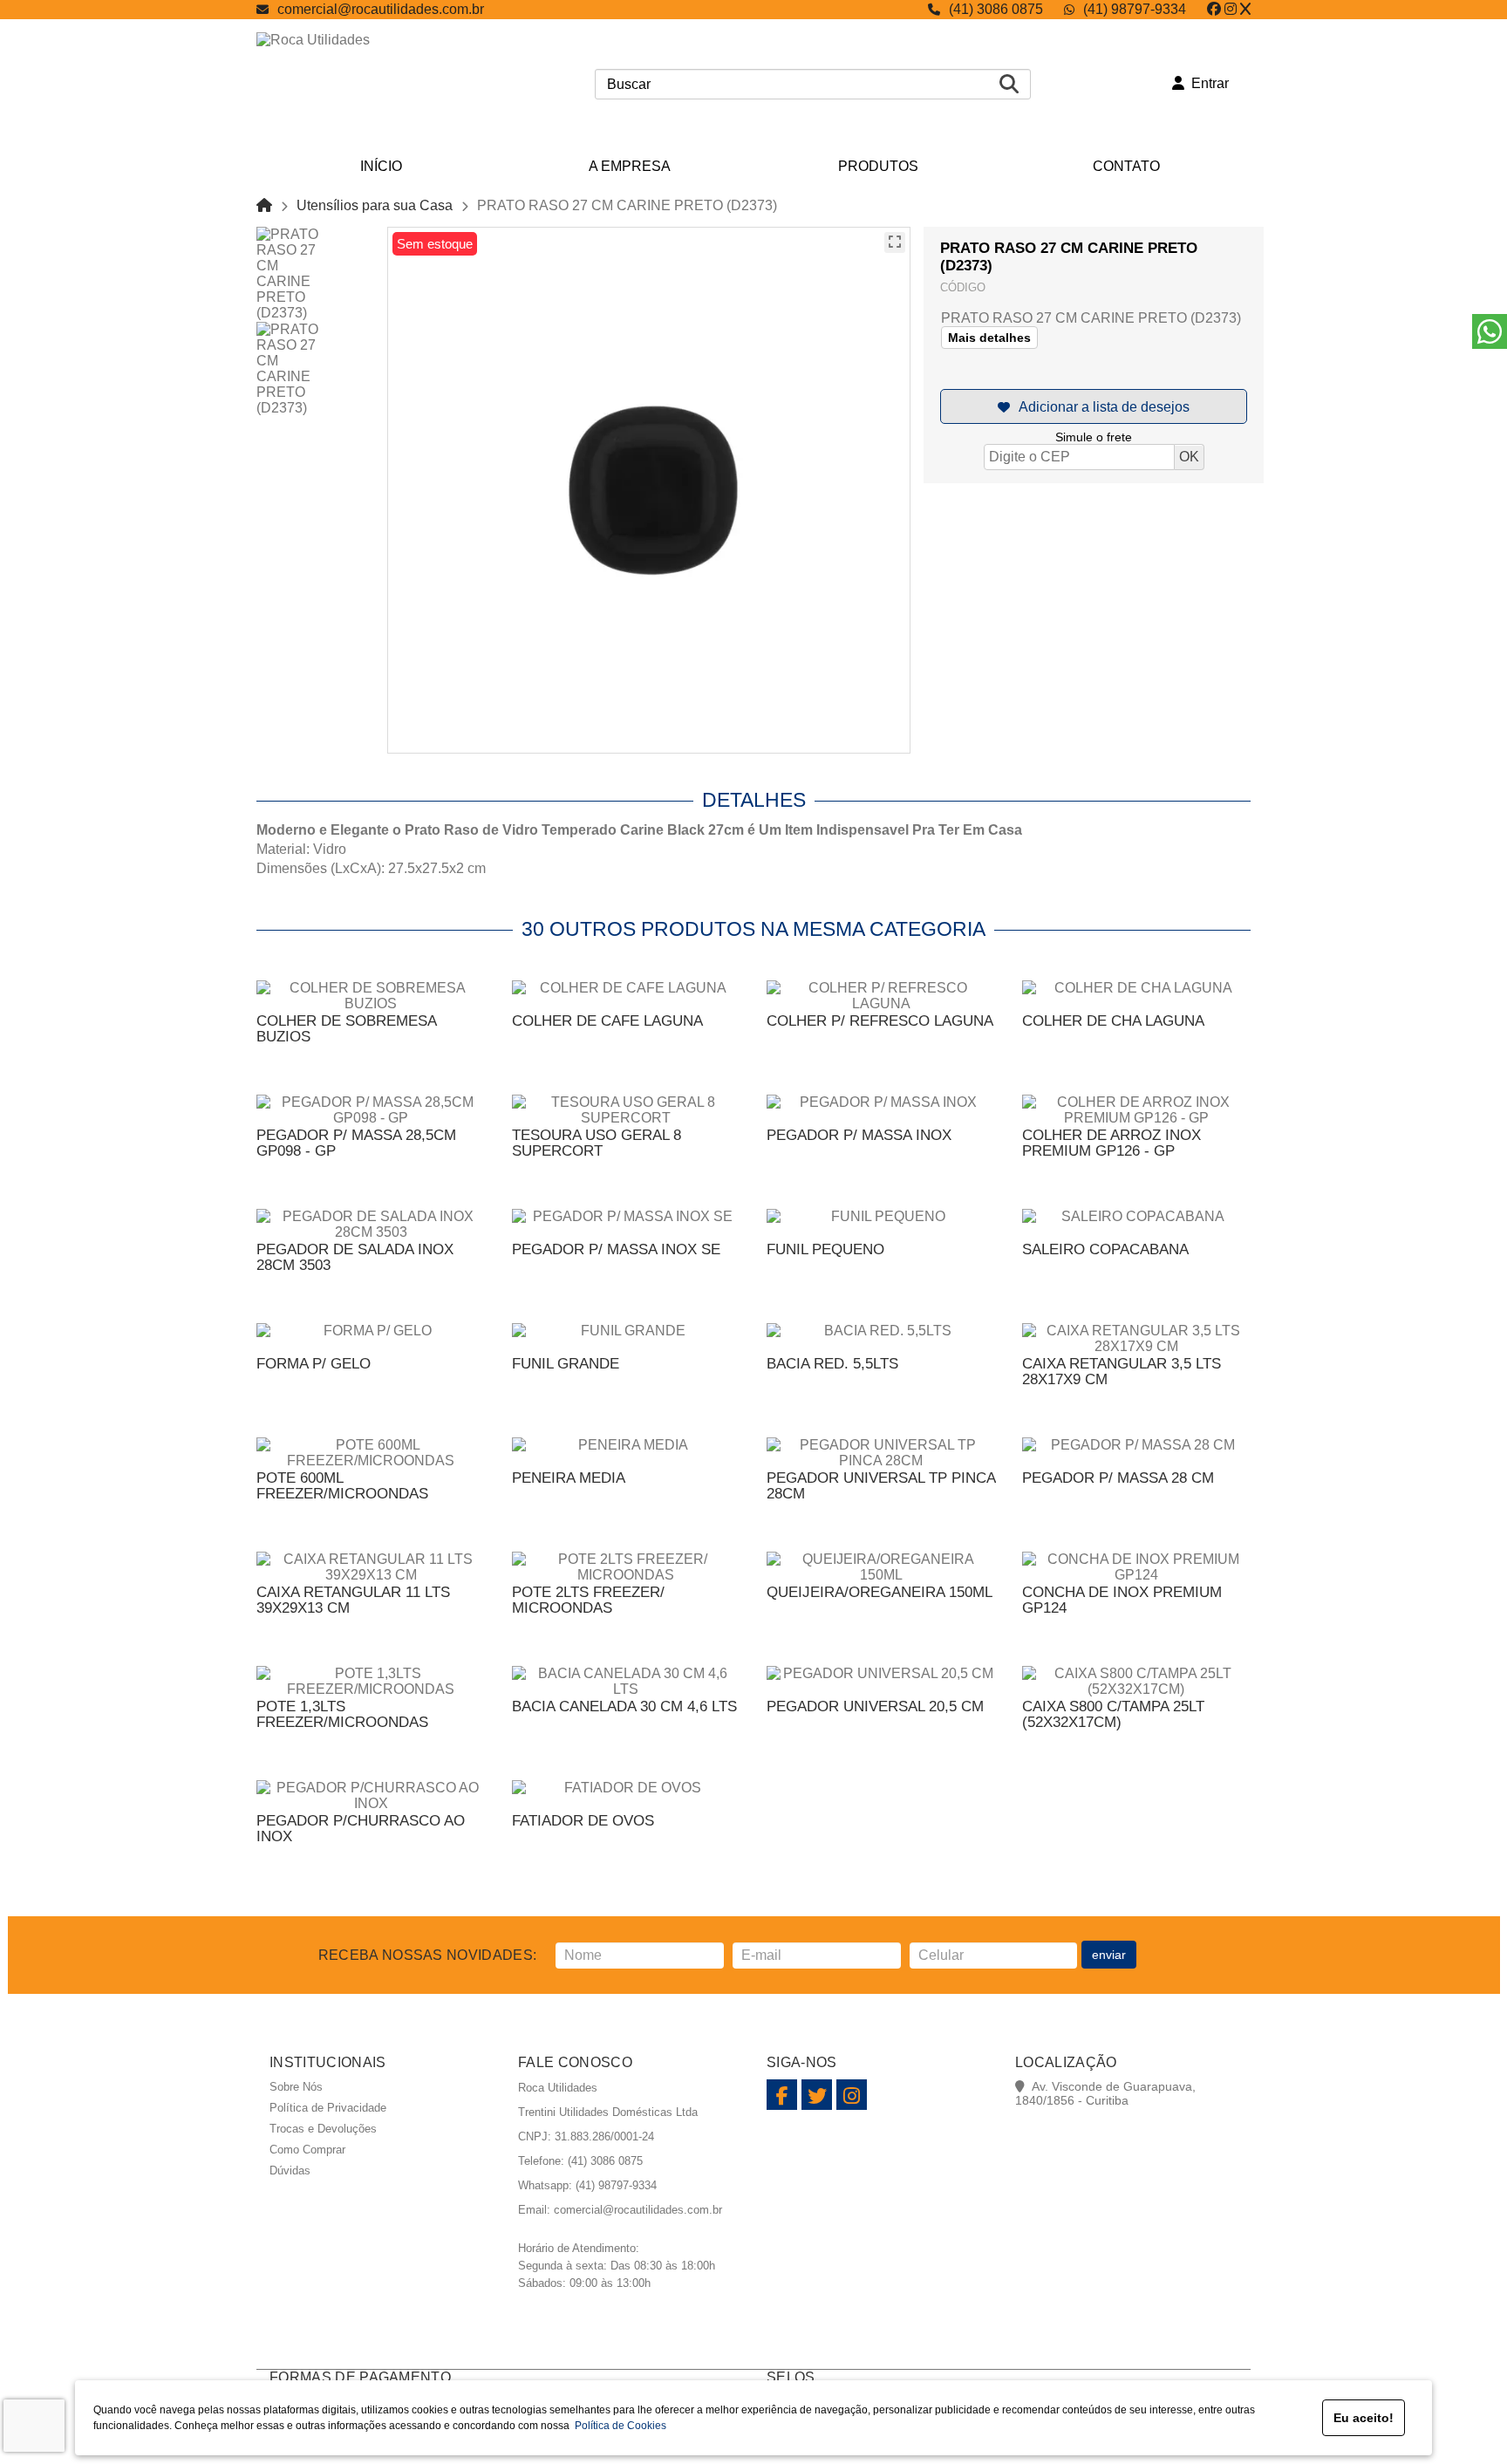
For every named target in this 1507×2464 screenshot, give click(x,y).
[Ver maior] (895, 242)
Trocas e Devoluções (323, 2129)
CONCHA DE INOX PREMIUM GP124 (1122, 1600)
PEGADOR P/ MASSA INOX (859, 1135)
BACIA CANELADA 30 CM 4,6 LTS (624, 1706)
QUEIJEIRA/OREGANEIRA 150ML (880, 1592)
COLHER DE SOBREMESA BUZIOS (346, 1029)
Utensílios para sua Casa (375, 205)
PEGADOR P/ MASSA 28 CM (1118, 1478)
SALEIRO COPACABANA (1105, 1249)
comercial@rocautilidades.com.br (381, 9)
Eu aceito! (1364, 2418)
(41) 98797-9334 (1135, 9)
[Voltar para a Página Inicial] (264, 205)
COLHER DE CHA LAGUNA (1113, 1021)
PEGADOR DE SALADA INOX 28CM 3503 (355, 1257)
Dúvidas (290, 2171)
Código (963, 287)
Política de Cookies (618, 2426)
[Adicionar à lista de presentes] (1094, 406)
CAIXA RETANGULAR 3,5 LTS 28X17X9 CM (1122, 1372)
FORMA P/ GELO (314, 1364)
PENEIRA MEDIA (569, 1478)
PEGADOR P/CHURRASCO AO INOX (361, 1829)
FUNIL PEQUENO (825, 1249)
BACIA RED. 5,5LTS (832, 1364)
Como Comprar (307, 2150)
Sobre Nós (296, 2087)
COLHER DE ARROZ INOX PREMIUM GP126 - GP (1111, 1143)
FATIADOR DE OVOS (583, 1821)
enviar (1109, 1955)
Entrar (1207, 83)
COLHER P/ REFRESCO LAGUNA (880, 1021)
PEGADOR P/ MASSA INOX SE (616, 1249)
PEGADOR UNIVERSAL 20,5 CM (875, 1706)
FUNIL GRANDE (566, 1364)
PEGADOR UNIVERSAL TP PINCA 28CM (881, 1486)
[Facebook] (1214, 9)
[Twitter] (1245, 9)
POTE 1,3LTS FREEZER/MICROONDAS (342, 1714)
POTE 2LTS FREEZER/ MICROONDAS (588, 1600)
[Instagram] (1231, 9)
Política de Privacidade (328, 2108)
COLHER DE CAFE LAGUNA (607, 1021)
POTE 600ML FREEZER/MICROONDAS (342, 1486)
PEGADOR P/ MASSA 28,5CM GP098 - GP (356, 1143)
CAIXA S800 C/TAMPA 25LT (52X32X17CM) (1113, 1714)
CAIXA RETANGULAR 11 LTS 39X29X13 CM (353, 1600)
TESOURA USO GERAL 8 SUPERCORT (597, 1143)
